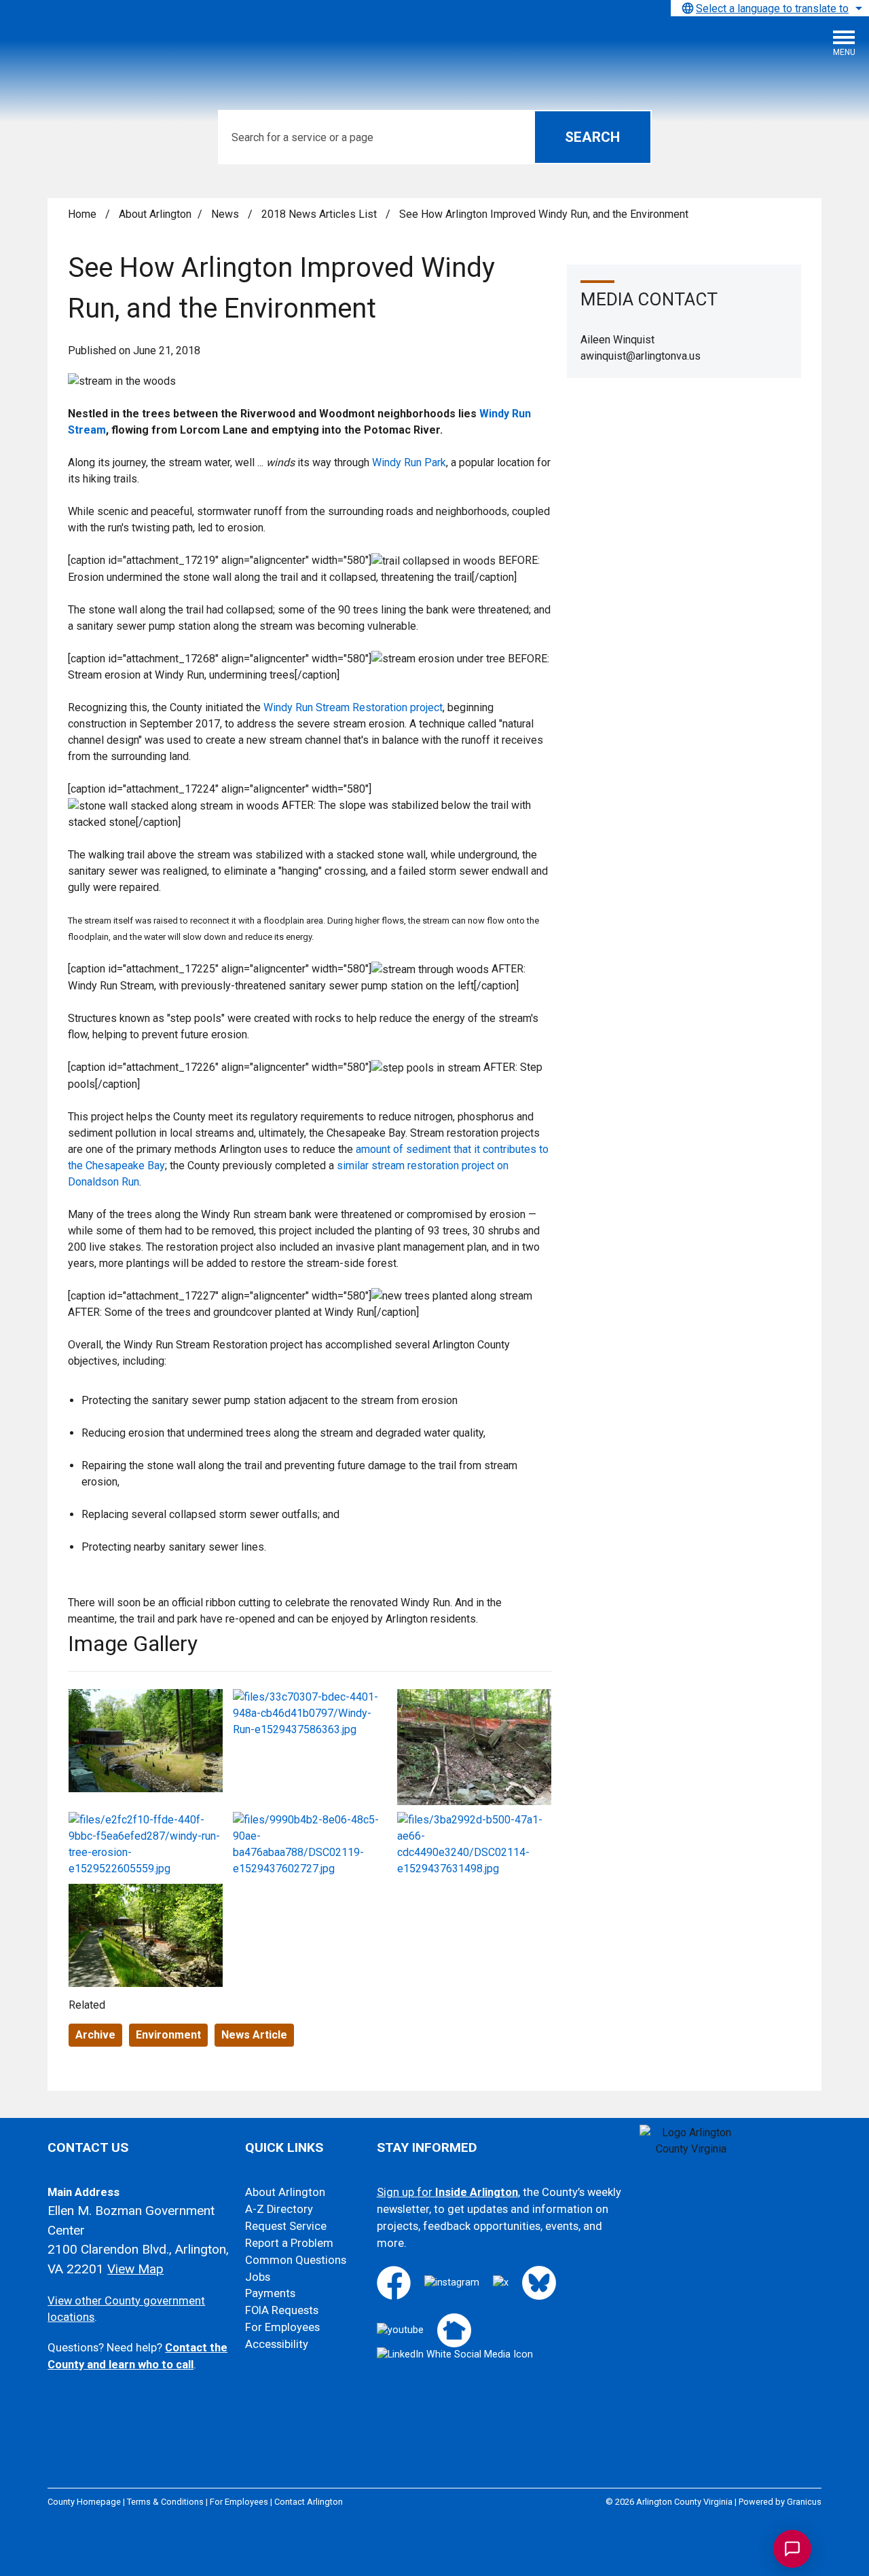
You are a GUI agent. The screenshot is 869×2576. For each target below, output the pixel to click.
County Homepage (84, 2502)
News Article (254, 2035)
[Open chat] (792, 2549)
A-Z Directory (279, 2209)
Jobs (258, 2277)
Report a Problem (289, 2243)
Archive (95, 2035)
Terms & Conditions (165, 2502)
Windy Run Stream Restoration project (353, 707)
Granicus (804, 2502)
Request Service (286, 2226)
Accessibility (277, 2344)
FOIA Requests (282, 2310)
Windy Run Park (409, 462)
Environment (168, 2035)
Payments (270, 2293)
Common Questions (296, 2260)
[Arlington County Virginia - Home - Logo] (112, 48)
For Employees (282, 2327)
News (226, 214)
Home (82, 214)
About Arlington (155, 214)
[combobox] (770, 8)
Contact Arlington (309, 2502)
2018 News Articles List (320, 214)
